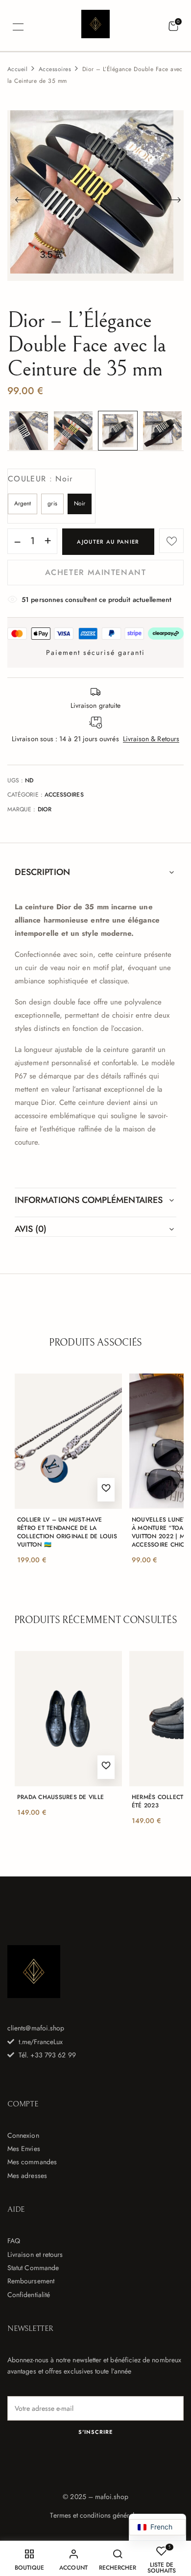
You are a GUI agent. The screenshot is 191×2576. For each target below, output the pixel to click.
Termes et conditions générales (95, 2515)
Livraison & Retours (151, 739)
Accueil (17, 69)
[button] (173, 26)
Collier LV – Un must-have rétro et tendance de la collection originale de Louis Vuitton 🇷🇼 (67, 1532)
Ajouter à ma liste (171, 541)
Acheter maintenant (96, 572)
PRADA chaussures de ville (60, 1797)
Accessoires (55, 69)
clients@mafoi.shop (36, 2028)
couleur (40, 479)
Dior (45, 809)
